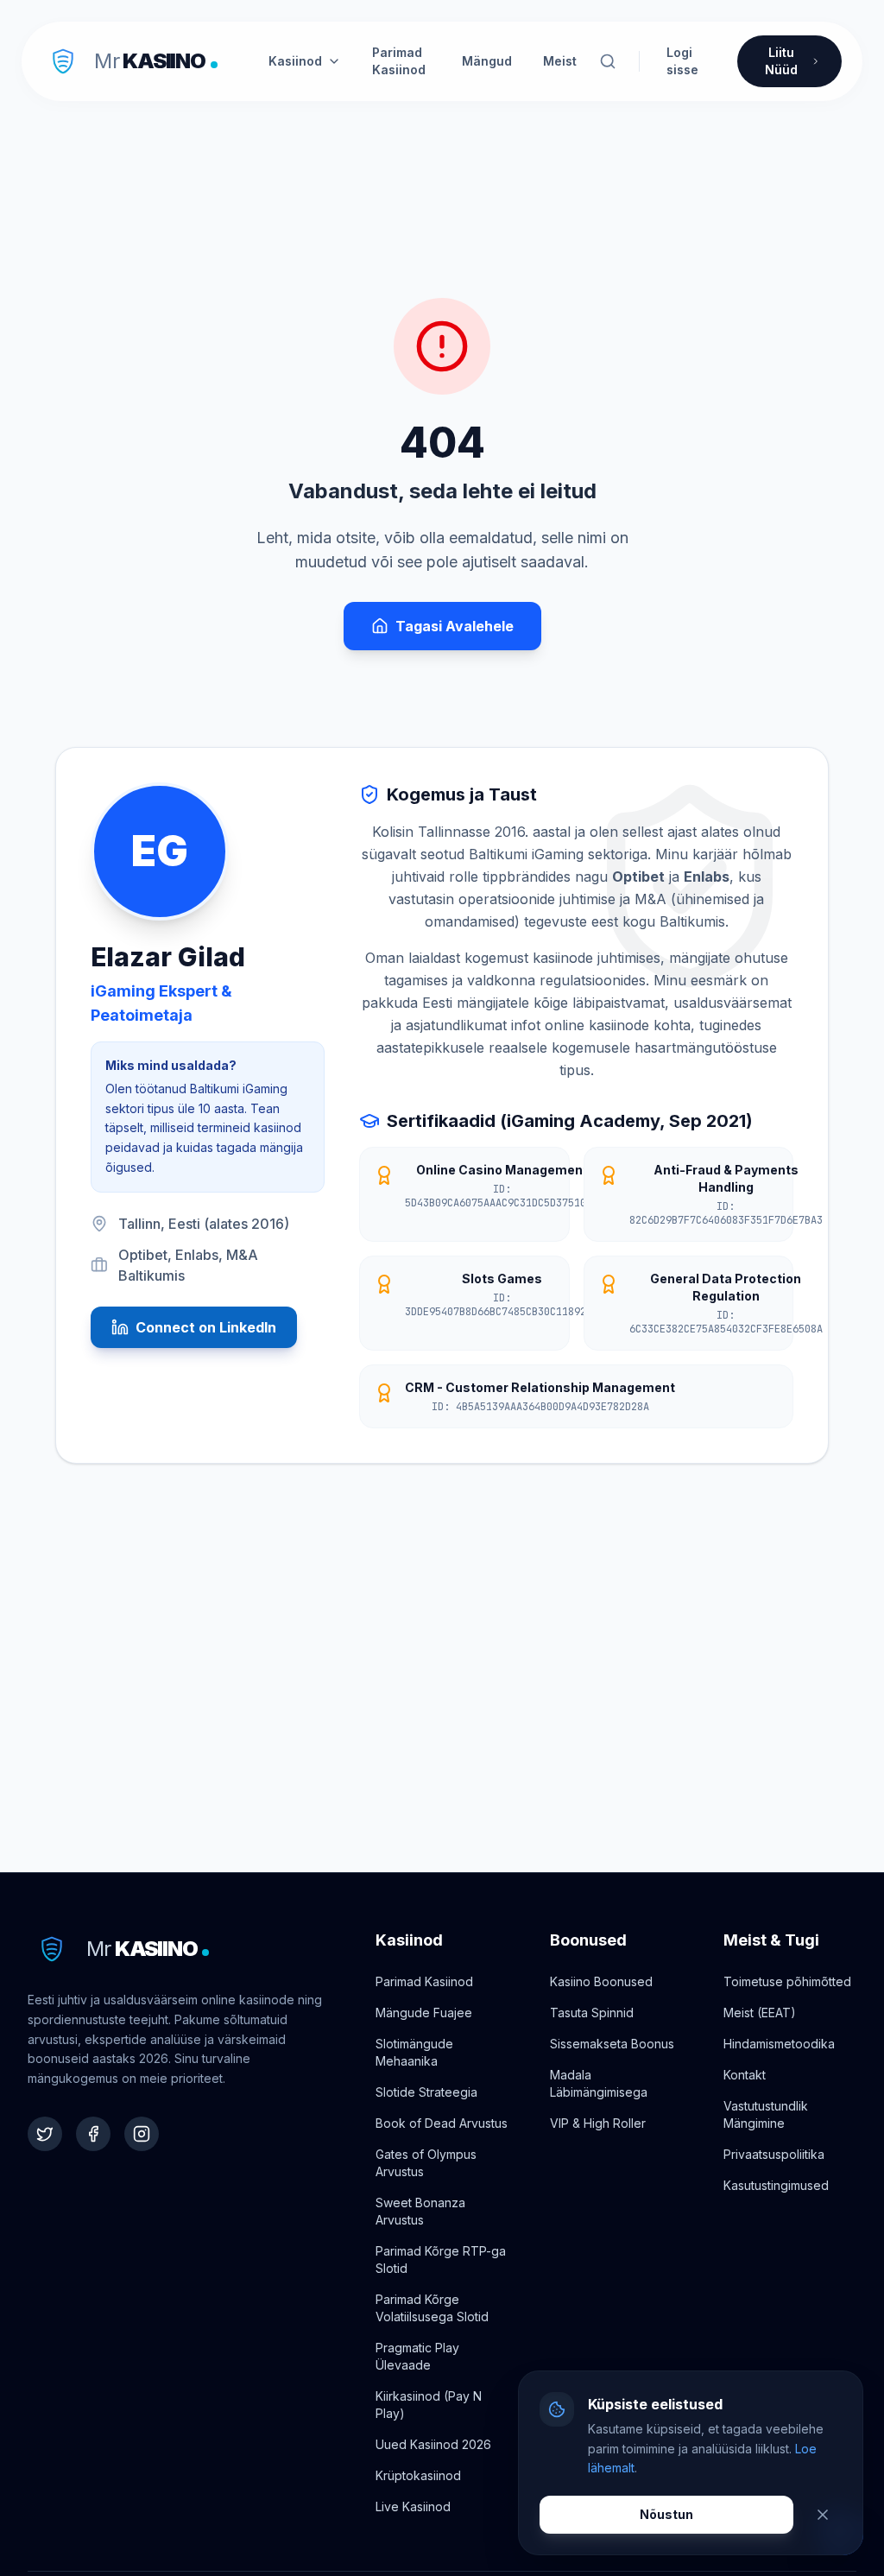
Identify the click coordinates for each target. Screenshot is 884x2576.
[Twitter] (45, 2134)
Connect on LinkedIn (206, 1327)
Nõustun (666, 2514)
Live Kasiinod (413, 2506)
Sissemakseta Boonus (612, 2044)
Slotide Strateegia (426, 2092)
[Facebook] (93, 2134)
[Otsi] (608, 61)
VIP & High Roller (598, 2123)
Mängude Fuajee (424, 2013)
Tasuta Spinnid (592, 2013)
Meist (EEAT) (760, 2013)
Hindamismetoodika (779, 2044)
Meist (560, 61)
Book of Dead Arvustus (442, 2123)
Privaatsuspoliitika (774, 2154)
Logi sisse (682, 61)
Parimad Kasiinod (399, 61)
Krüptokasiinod (418, 2475)
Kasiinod (295, 61)
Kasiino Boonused (601, 1981)
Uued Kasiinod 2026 (433, 2444)
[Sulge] (823, 2515)
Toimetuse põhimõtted (787, 1981)
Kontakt (745, 2075)
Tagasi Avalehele (455, 626)
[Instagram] (142, 2134)
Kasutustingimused (776, 2185)
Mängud (487, 61)
